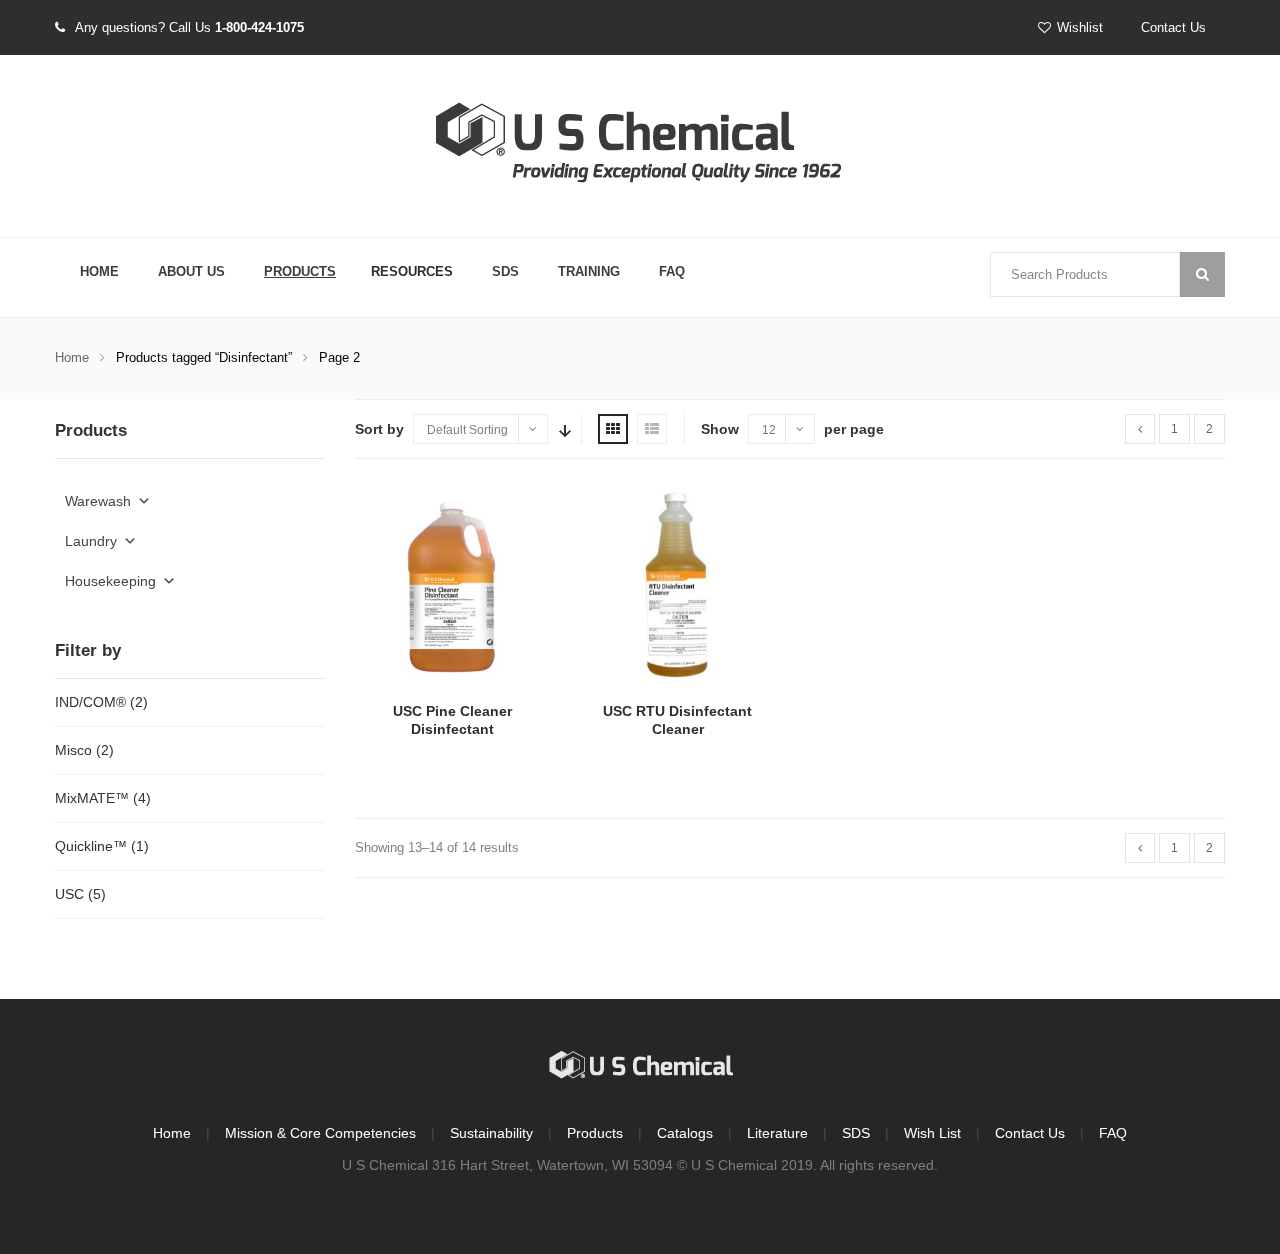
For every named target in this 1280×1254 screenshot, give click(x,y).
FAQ (672, 271)
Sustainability (491, 1133)
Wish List (932, 1133)
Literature (777, 1133)
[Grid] (613, 429)
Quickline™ (91, 846)
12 (769, 430)
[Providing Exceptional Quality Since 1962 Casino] (640, 147)
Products (300, 271)
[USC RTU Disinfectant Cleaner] (677, 586)
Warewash (98, 501)
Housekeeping (110, 581)
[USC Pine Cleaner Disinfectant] (452, 586)
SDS (505, 271)
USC (69, 894)
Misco (73, 750)
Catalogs (685, 1133)
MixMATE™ (92, 798)
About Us (191, 271)
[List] (652, 429)
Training (589, 271)
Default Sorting (467, 430)
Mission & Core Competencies (320, 1133)
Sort (563, 429)
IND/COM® (90, 702)
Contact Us (1173, 27)
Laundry (91, 541)
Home (99, 271)
